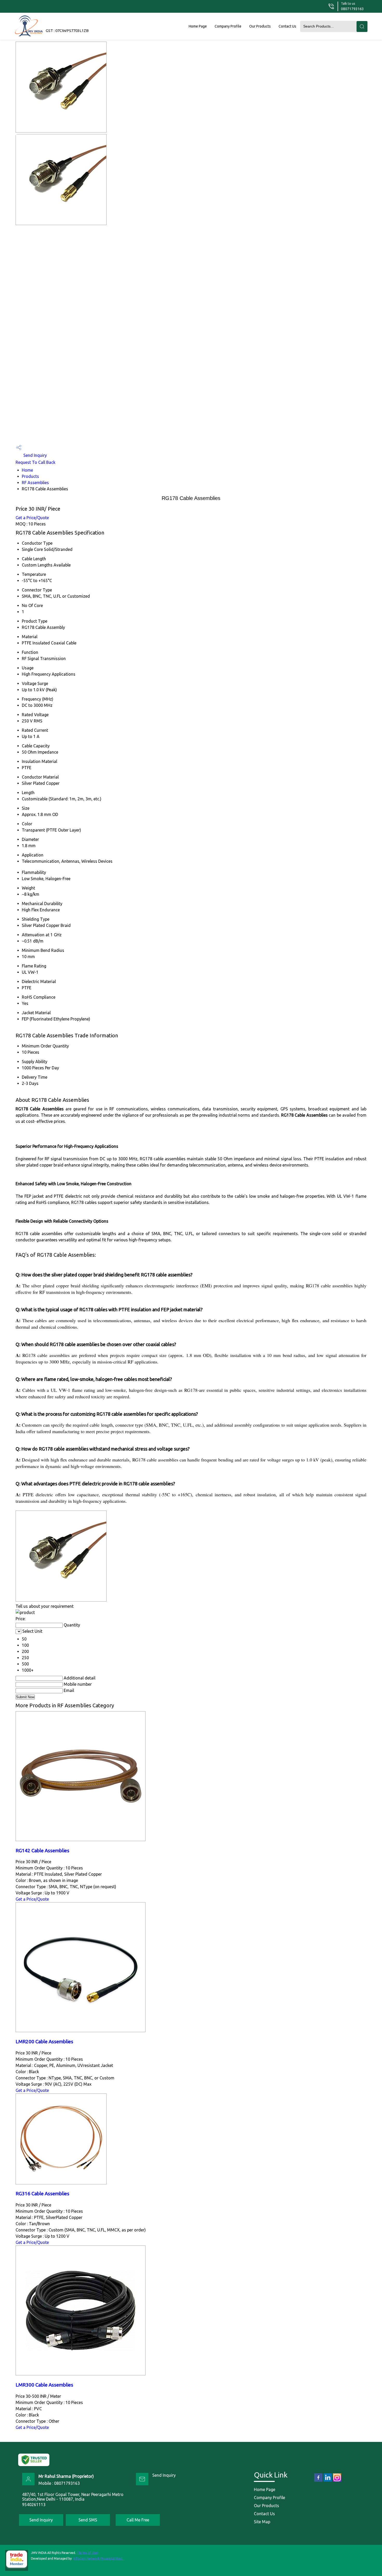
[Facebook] (318, 2481)
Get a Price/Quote (32, 518)
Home (27, 470)
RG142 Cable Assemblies (42, 1851)
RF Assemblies (35, 483)
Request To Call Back (35, 462)
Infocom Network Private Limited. (98, 2558)
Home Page (198, 26)
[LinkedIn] (328, 2481)
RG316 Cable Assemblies (42, 2194)
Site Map (262, 2522)
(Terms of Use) (88, 2553)
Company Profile (228, 26)
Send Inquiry (35, 455)
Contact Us (287, 26)
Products (30, 476)
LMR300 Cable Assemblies (44, 2385)
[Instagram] (337, 2481)
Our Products (260, 26)
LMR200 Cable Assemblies (44, 2042)
